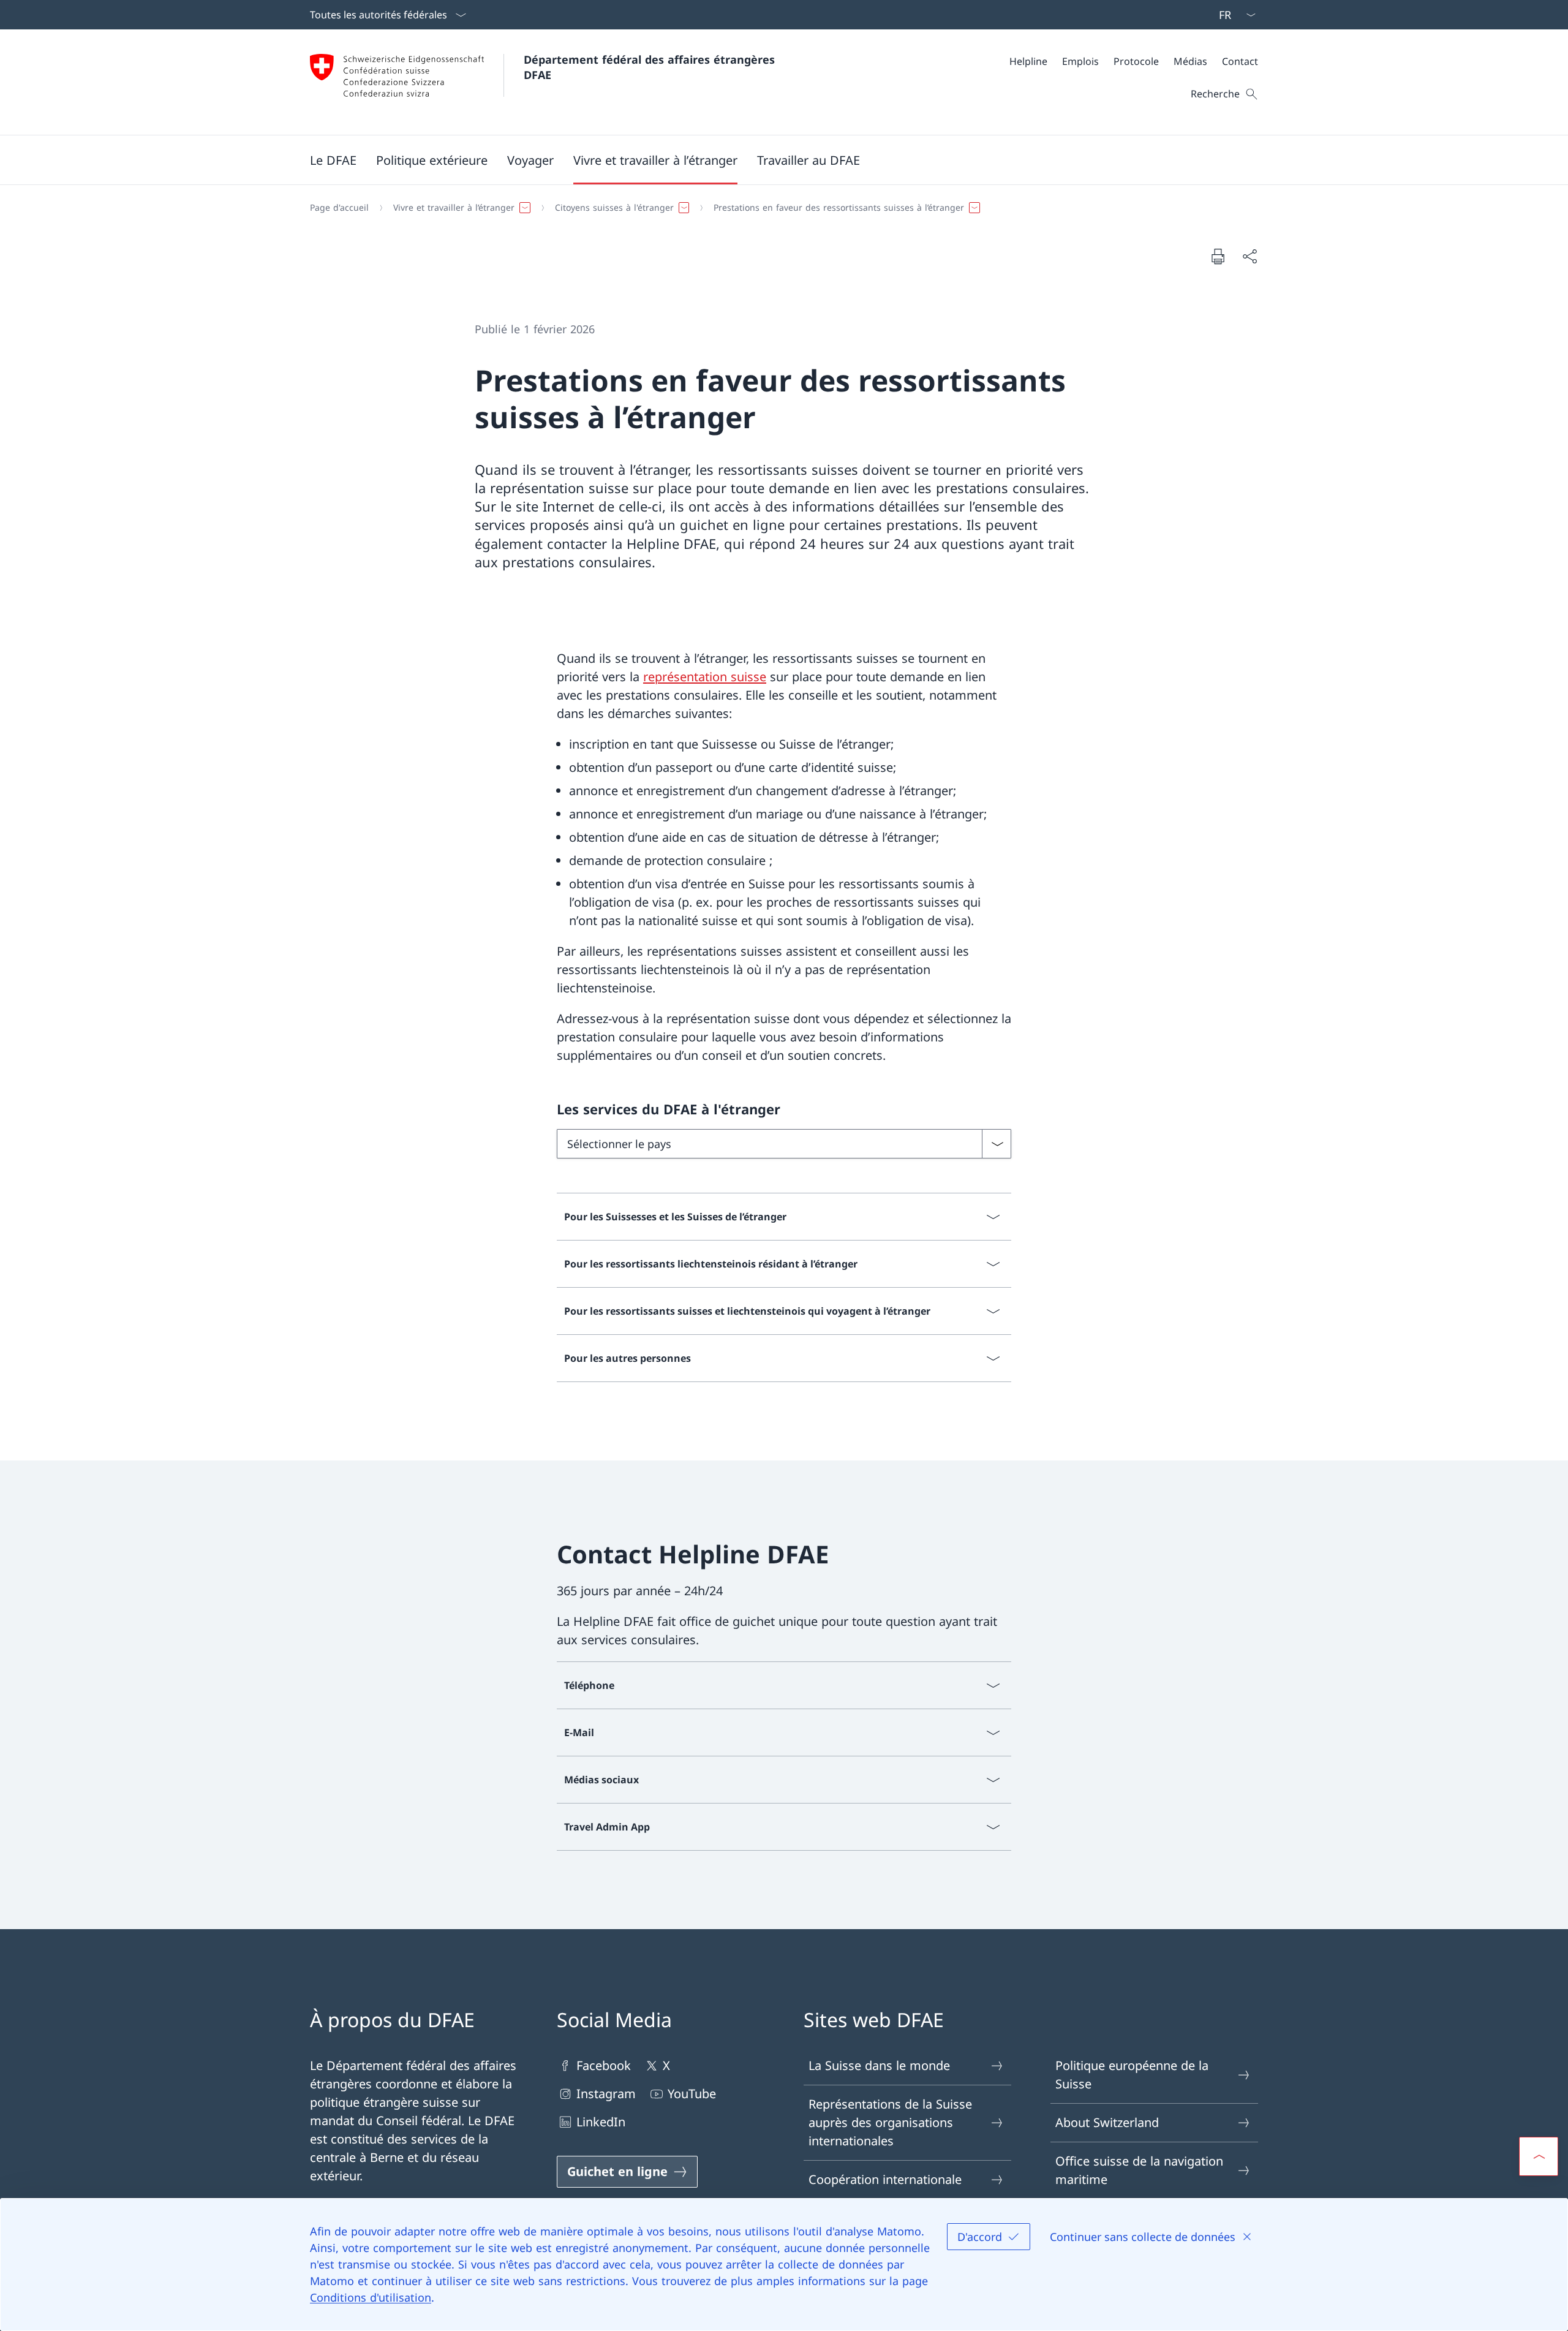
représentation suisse (705, 677)
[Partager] (1249, 256)
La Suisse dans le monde (879, 2065)
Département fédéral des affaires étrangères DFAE (651, 67)
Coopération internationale (885, 2179)
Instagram (606, 2094)
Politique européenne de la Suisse (1132, 2075)
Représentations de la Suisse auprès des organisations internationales (890, 2122)
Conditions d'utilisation (371, 2297)
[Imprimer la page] (1218, 256)
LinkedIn (601, 2122)
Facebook (604, 2065)
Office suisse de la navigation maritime (1139, 2170)
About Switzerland (1107, 2122)
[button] (333, 160)
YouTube (692, 2094)
